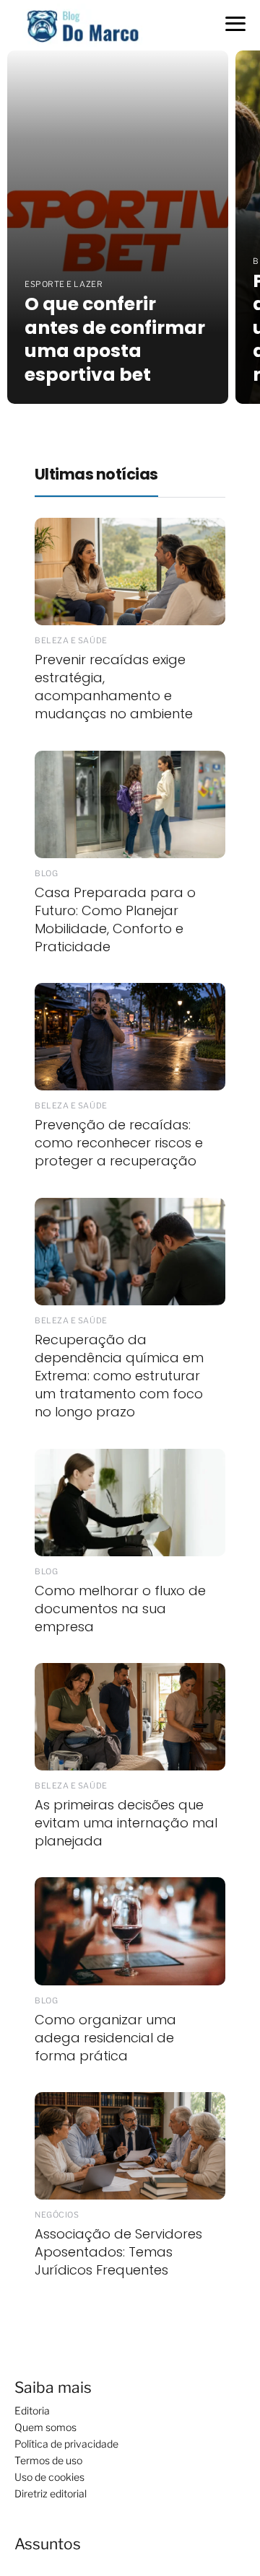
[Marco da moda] (83, 24)
